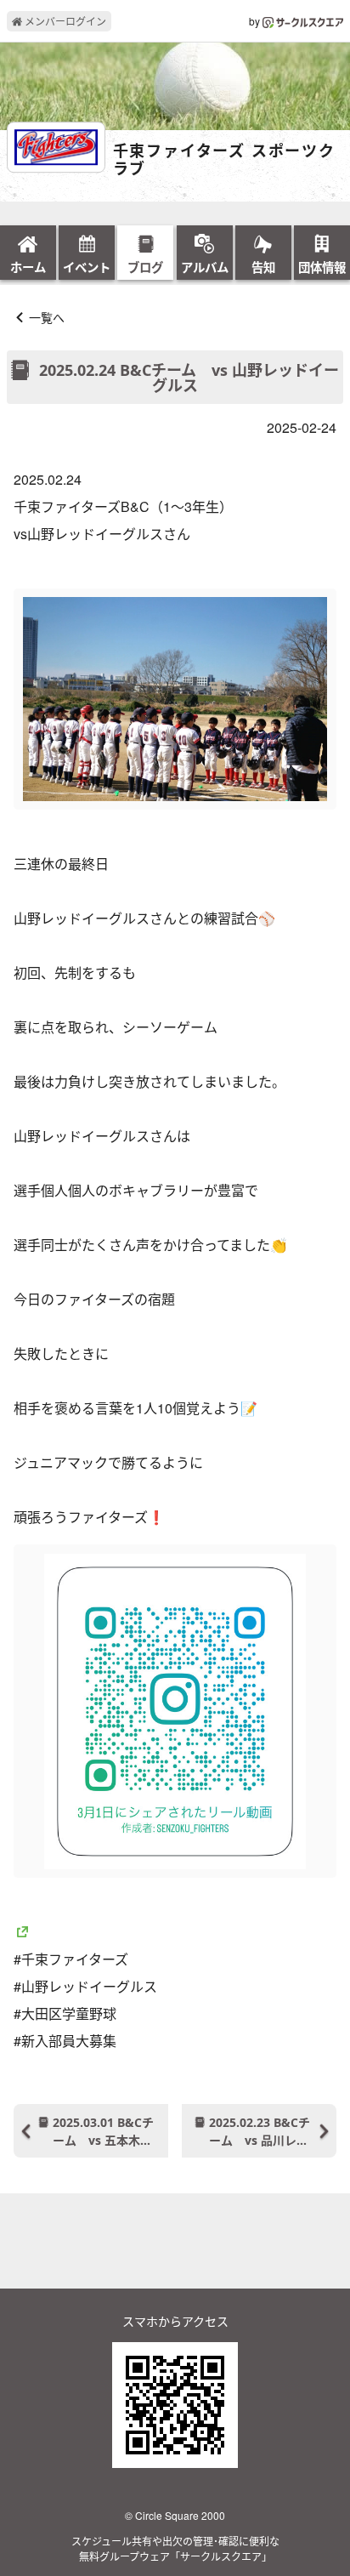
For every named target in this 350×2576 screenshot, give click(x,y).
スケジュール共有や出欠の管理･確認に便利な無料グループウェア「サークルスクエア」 (175, 2548)
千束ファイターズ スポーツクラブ (224, 160)
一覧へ (47, 317)
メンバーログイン (64, 21)
